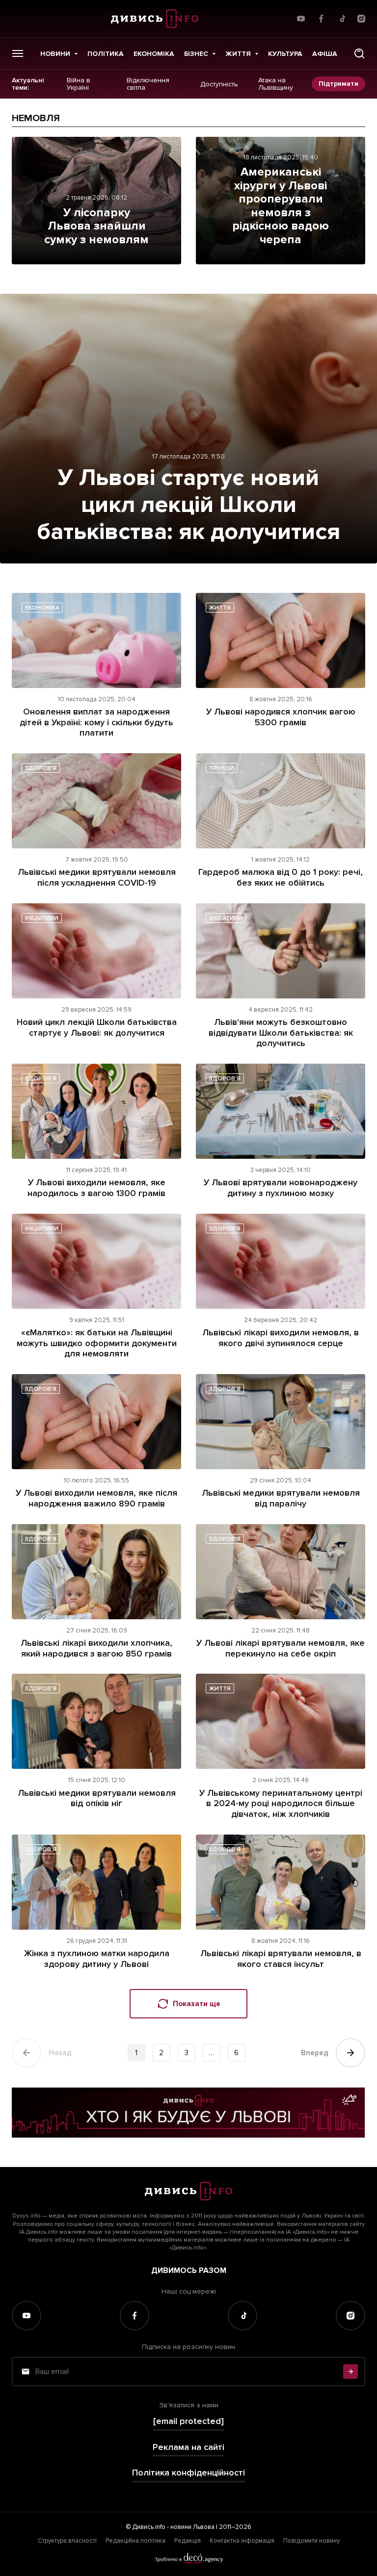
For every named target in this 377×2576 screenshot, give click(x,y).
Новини (55, 54)
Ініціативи (42, 918)
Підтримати (338, 84)
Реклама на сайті (188, 2447)
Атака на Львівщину (276, 84)
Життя (238, 54)
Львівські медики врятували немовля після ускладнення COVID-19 (97, 877)
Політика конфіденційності (188, 2473)
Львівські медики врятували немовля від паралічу (281, 1498)
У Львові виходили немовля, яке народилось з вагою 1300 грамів (96, 1188)
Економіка (154, 54)
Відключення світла (148, 84)
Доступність (219, 84)
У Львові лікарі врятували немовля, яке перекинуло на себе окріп (281, 1648)
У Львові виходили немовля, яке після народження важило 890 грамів (96, 1498)
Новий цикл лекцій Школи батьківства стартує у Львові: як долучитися (97, 1027)
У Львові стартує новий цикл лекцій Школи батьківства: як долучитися (188, 505)
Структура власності (67, 2541)
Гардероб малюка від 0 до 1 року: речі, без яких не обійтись (281, 877)
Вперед (315, 2053)
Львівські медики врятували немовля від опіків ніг (97, 1798)
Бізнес (196, 54)
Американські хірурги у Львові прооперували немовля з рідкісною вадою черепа (281, 206)
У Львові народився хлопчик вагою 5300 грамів (281, 717)
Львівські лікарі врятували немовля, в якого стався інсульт (281, 1959)
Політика (106, 54)
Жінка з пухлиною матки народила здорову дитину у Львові (97, 1959)
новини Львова (192, 2527)
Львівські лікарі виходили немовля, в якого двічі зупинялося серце (281, 1338)
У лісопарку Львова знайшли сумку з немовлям (96, 226)
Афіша (325, 54)
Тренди (222, 768)
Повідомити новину (311, 2541)
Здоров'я (41, 768)
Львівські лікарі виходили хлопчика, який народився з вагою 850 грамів (96, 1648)
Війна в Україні (79, 84)
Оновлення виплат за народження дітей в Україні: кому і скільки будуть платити (96, 722)
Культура (285, 54)
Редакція (188, 2541)
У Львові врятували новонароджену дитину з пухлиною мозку (281, 1188)
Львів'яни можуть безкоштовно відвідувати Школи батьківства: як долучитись (281, 1033)
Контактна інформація (242, 2541)
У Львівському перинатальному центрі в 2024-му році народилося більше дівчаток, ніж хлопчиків (281, 1803)
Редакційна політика (135, 2541)
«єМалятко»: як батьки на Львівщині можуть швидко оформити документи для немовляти (97, 1343)
